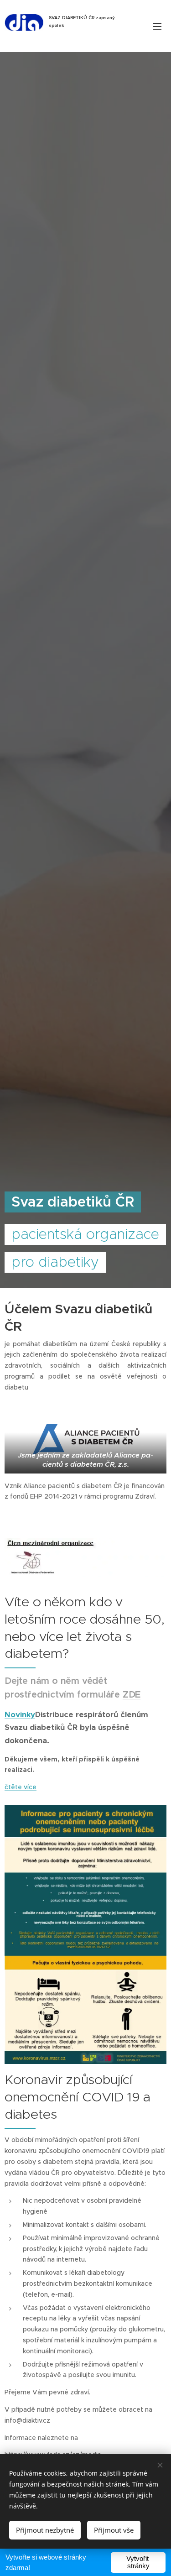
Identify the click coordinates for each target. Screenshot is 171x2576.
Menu (157, 26)
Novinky (20, 1715)
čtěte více (21, 1787)
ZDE (132, 1695)
